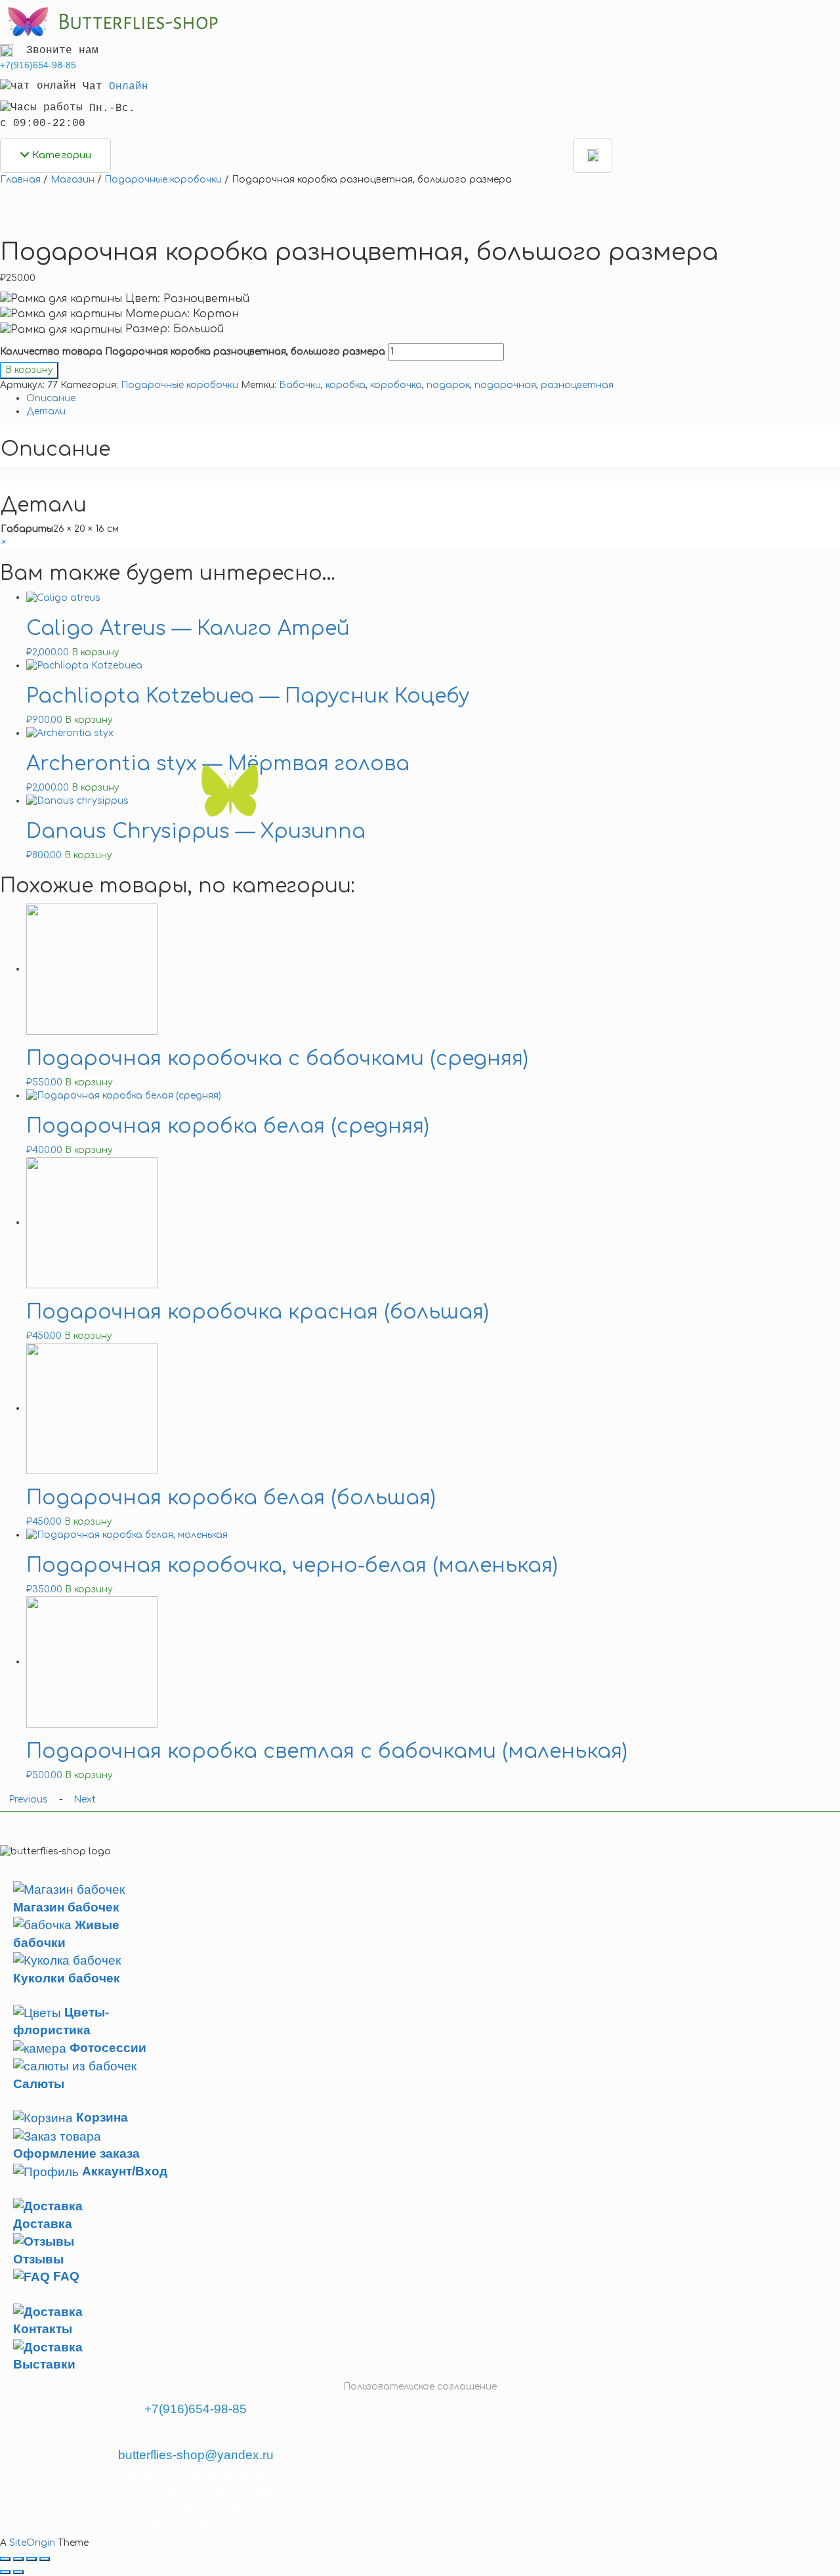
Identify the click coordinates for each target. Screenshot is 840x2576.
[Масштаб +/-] (45, 2559)
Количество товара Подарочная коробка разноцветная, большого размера (193, 352)
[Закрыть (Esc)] (5, 2559)
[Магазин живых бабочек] (111, 21)
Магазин (73, 180)
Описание (51, 398)
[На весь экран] (31, 2559)
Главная (20, 180)
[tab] (433, 399)
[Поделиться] (18, 2559)
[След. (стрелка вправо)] (18, 2572)
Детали (46, 411)
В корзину (29, 370)
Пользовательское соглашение (420, 2387)
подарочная (505, 385)
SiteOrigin (32, 2543)
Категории (60, 155)
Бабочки (300, 385)
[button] (3, 542)
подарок (448, 385)
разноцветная (577, 385)
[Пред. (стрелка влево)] (5, 2572)
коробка (346, 385)
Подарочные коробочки (163, 180)
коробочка (396, 385)
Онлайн (129, 87)
